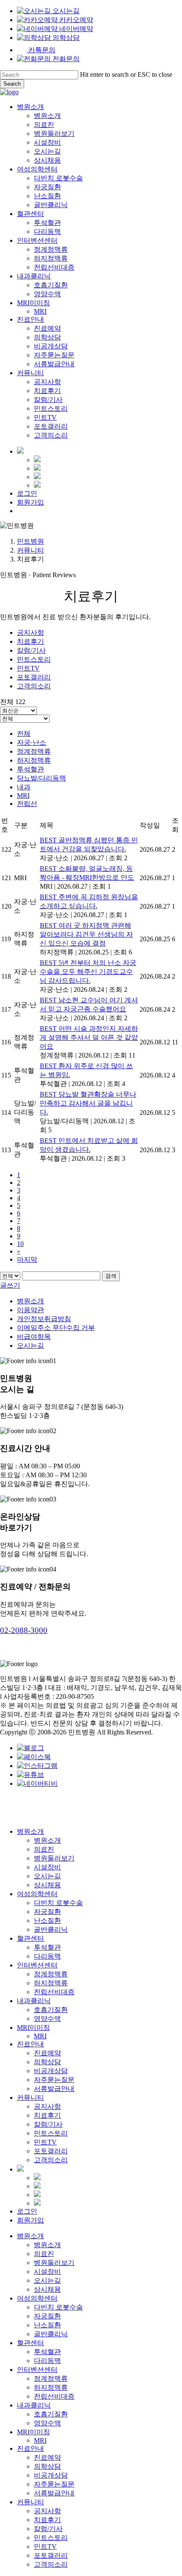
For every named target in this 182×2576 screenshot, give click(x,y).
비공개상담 (51, 2071)
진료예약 (47, 2053)
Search (12, 84)
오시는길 (30, 1346)
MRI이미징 (33, 2027)
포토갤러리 (34, 677)
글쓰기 (10, 1285)
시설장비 (47, 1867)
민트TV (28, 668)
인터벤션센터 (37, 1965)
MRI (23, 796)
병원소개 (30, 1301)
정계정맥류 (34, 751)
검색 (111, 1276)
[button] (24, 1630)
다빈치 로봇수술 (58, 1903)
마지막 (27, 1259)
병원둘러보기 (54, 1858)
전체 (24, 734)
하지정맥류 (34, 760)
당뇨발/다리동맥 (41, 778)
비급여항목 (34, 1337)
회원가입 (30, 2220)
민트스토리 (34, 659)
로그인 (27, 2211)
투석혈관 (30, 769)
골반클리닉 (51, 1929)
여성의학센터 (37, 1894)
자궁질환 (47, 1912)
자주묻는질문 (54, 2080)
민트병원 (30, 541)
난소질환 (47, 1921)
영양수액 (47, 2019)
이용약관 (30, 1310)
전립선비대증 (54, 1992)
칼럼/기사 (31, 650)
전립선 (27, 804)
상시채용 (47, 1885)
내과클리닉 (34, 2001)
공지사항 (30, 633)
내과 (24, 787)
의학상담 (47, 2062)
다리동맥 (47, 1956)
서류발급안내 (54, 2089)
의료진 (44, 1849)
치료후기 (30, 641)
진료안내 (30, 2044)
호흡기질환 (51, 2010)
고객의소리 (34, 686)
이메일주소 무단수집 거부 (56, 1328)
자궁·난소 (32, 742)
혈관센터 (30, 1938)
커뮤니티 (30, 550)
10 (20, 1244)
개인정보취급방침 (44, 1319)
